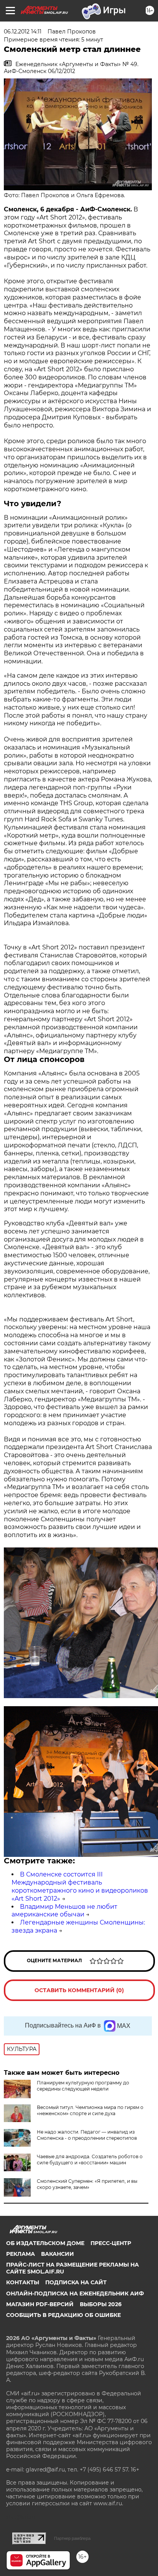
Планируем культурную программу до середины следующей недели (83, 2086)
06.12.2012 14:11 (23, 32)
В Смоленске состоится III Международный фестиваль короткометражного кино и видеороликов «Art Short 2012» (80, 1886)
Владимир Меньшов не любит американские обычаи (64, 1911)
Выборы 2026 (101, 2304)
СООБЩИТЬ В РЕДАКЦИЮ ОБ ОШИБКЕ (63, 2315)
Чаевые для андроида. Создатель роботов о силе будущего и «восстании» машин (90, 2160)
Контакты (23, 2282)
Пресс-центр (111, 2243)
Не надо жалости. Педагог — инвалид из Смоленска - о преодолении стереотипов (87, 2135)
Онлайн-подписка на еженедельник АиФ (75, 2293)
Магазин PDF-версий (40, 2304)
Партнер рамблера (72, 2538)
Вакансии (58, 2254)
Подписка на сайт (76, 2282)
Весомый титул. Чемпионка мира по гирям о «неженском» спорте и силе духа (90, 2110)
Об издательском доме (45, 2243)
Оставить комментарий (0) (79, 1990)
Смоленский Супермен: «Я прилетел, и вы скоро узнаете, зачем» (87, 2184)
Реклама (21, 2254)
